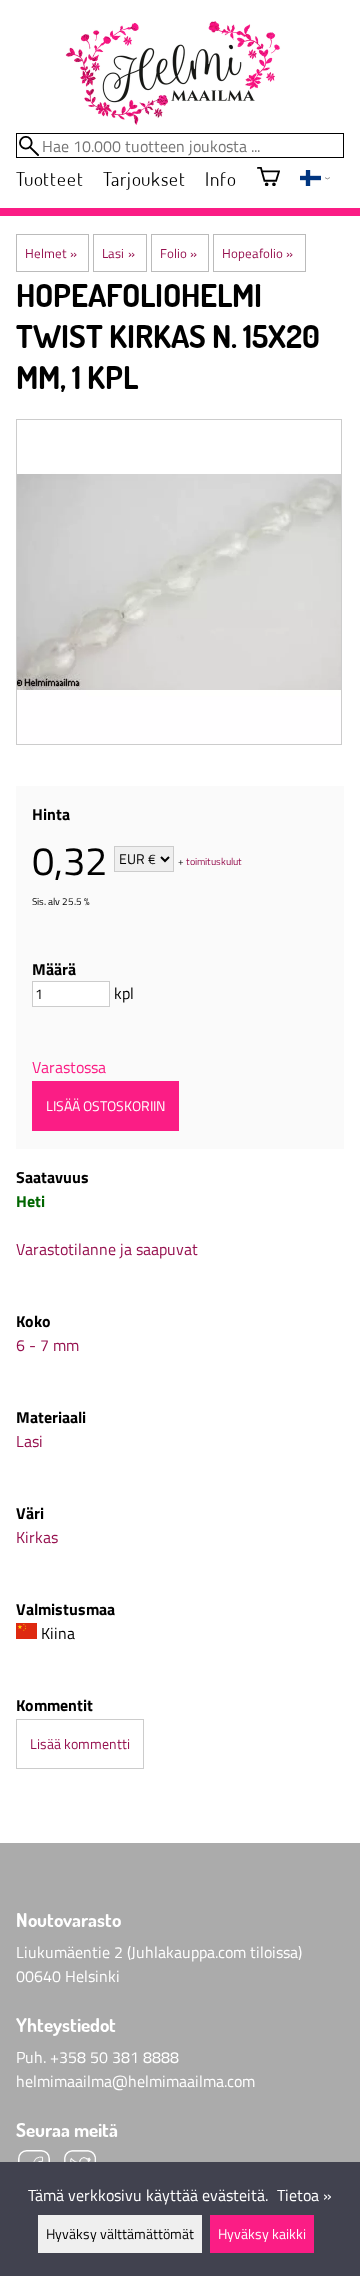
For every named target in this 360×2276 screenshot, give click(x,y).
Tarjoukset (144, 178)
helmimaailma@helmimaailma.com (135, 2081)
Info (220, 178)
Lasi (118, 253)
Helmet (51, 253)
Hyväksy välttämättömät (120, 2234)
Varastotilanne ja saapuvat (107, 1249)
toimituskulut (214, 860)
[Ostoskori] (268, 178)
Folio (178, 253)
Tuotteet (49, 178)
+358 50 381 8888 (114, 2057)
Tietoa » (304, 2195)
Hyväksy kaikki (262, 2234)
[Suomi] (315, 180)
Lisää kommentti (80, 1744)
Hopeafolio (257, 253)
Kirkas (37, 1537)
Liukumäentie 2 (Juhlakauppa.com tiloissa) (159, 1952)
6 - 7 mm (47, 1345)
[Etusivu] (172, 74)
